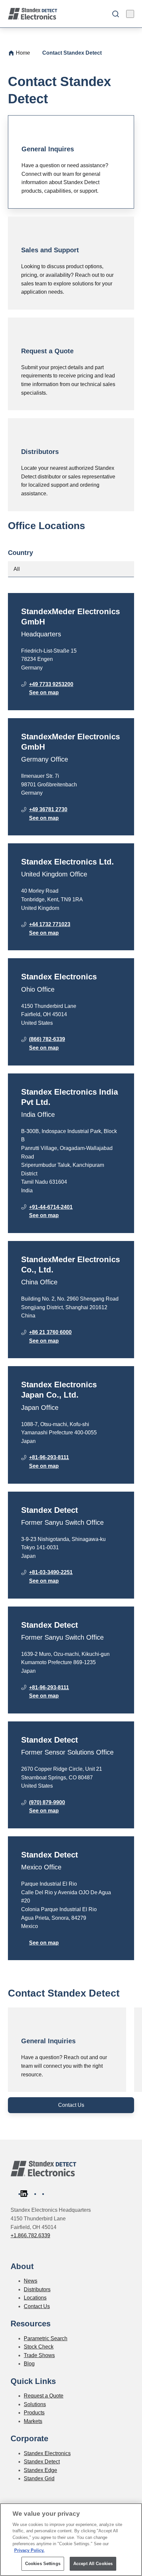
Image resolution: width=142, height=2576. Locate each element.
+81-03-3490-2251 (51, 1572)
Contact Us (71, 2105)
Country (20, 553)
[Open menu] (130, 14)
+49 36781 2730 (48, 809)
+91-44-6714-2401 (51, 1207)
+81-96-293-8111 (49, 1457)
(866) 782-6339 (47, 1039)
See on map (44, 693)
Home (23, 53)
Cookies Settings (43, 2564)
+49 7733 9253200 (51, 684)
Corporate (29, 2438)
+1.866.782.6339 (30, 2235)
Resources (31, 2324)
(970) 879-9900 (47, 1802)
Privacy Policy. (29, 2550)
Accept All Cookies (93, 2564)
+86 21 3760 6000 (50, 1332)
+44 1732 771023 (50, 924)
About (22, 2266)
